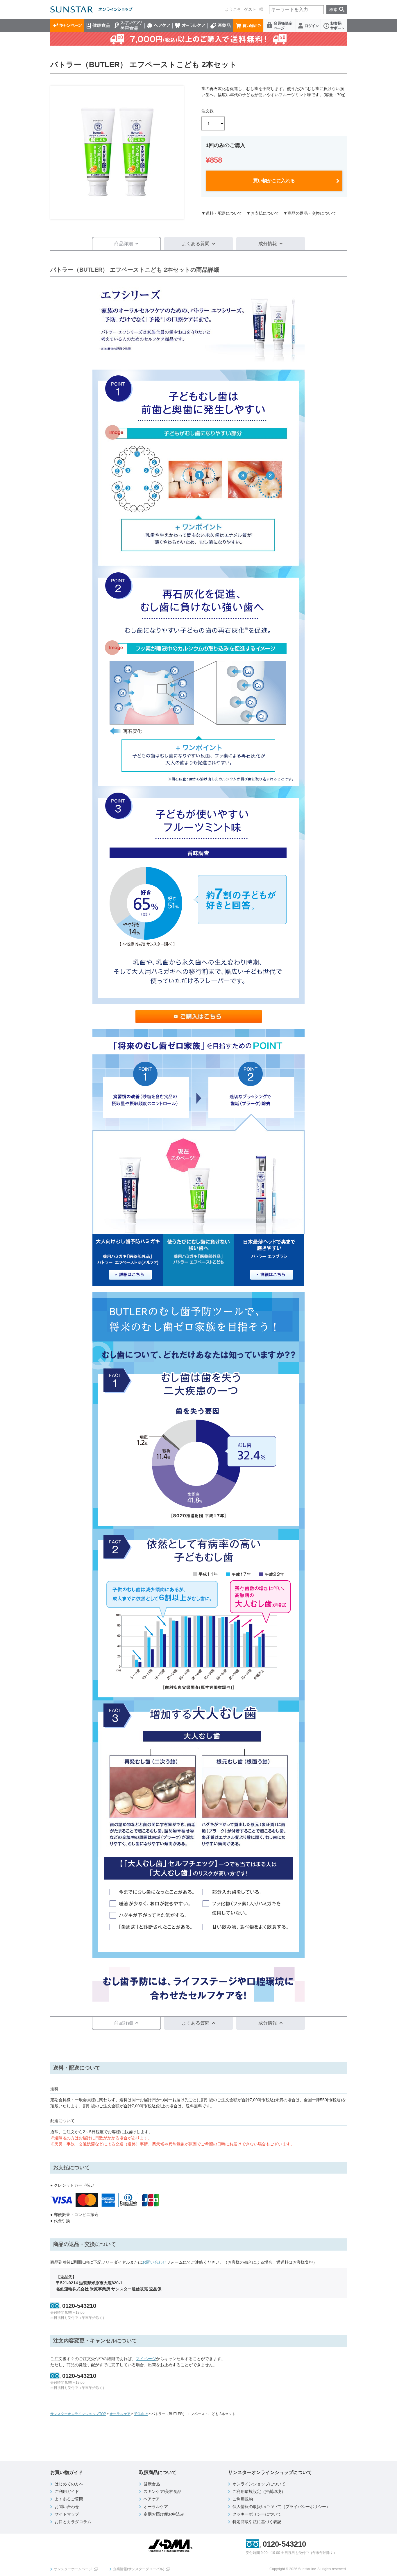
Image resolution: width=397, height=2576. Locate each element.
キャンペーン (67, 26)
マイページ (146, 2359)
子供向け (141, 2414)
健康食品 (98, 26)
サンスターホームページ (73, 2569)
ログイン (308, 26)
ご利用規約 (243, 2499)
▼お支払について (263, 213)
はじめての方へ (69, 2484)
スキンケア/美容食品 (128, 26)
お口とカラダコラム (73, 2522)
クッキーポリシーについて (257, 2514)
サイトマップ (67, 2514)
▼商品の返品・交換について (310, 213)
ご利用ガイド (67, 2491)
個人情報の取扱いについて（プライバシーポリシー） (281, 2507)
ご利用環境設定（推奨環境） (259, 2491)
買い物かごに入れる (274, 181)
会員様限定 (280, 26)
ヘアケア (159, 26)
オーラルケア (190, 26)
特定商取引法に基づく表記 (257, 2522)
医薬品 (220, 26)
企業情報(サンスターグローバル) (139, 2569)
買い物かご (248, 26)
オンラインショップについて (259, 2484)
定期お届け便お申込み (164, 2514)
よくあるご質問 (69, 2499)
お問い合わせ (154, 2262)
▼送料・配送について (222, 213)
